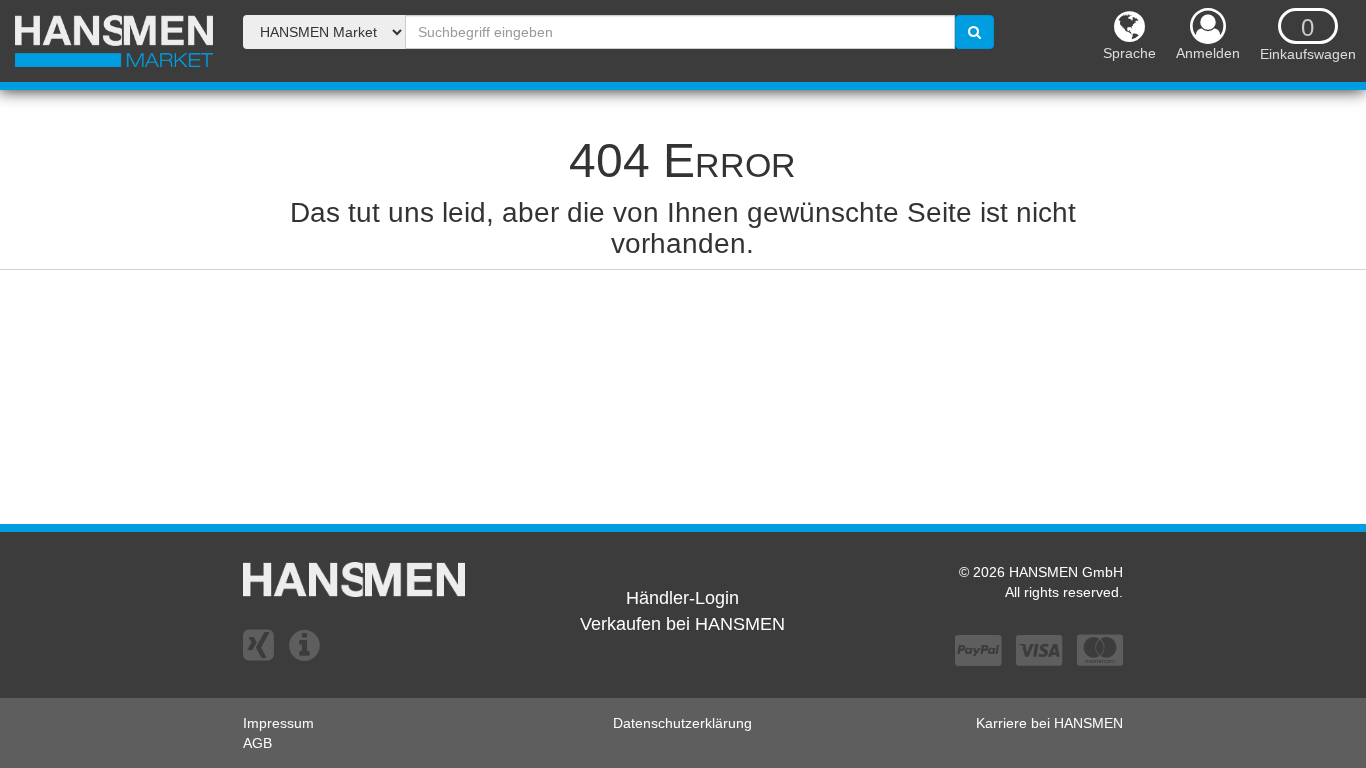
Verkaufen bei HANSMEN (682, 624)
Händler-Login (682, 598)
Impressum (278, 723)
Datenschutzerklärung (682, 723)
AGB (257, 743)
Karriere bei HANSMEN (1049, 723)
